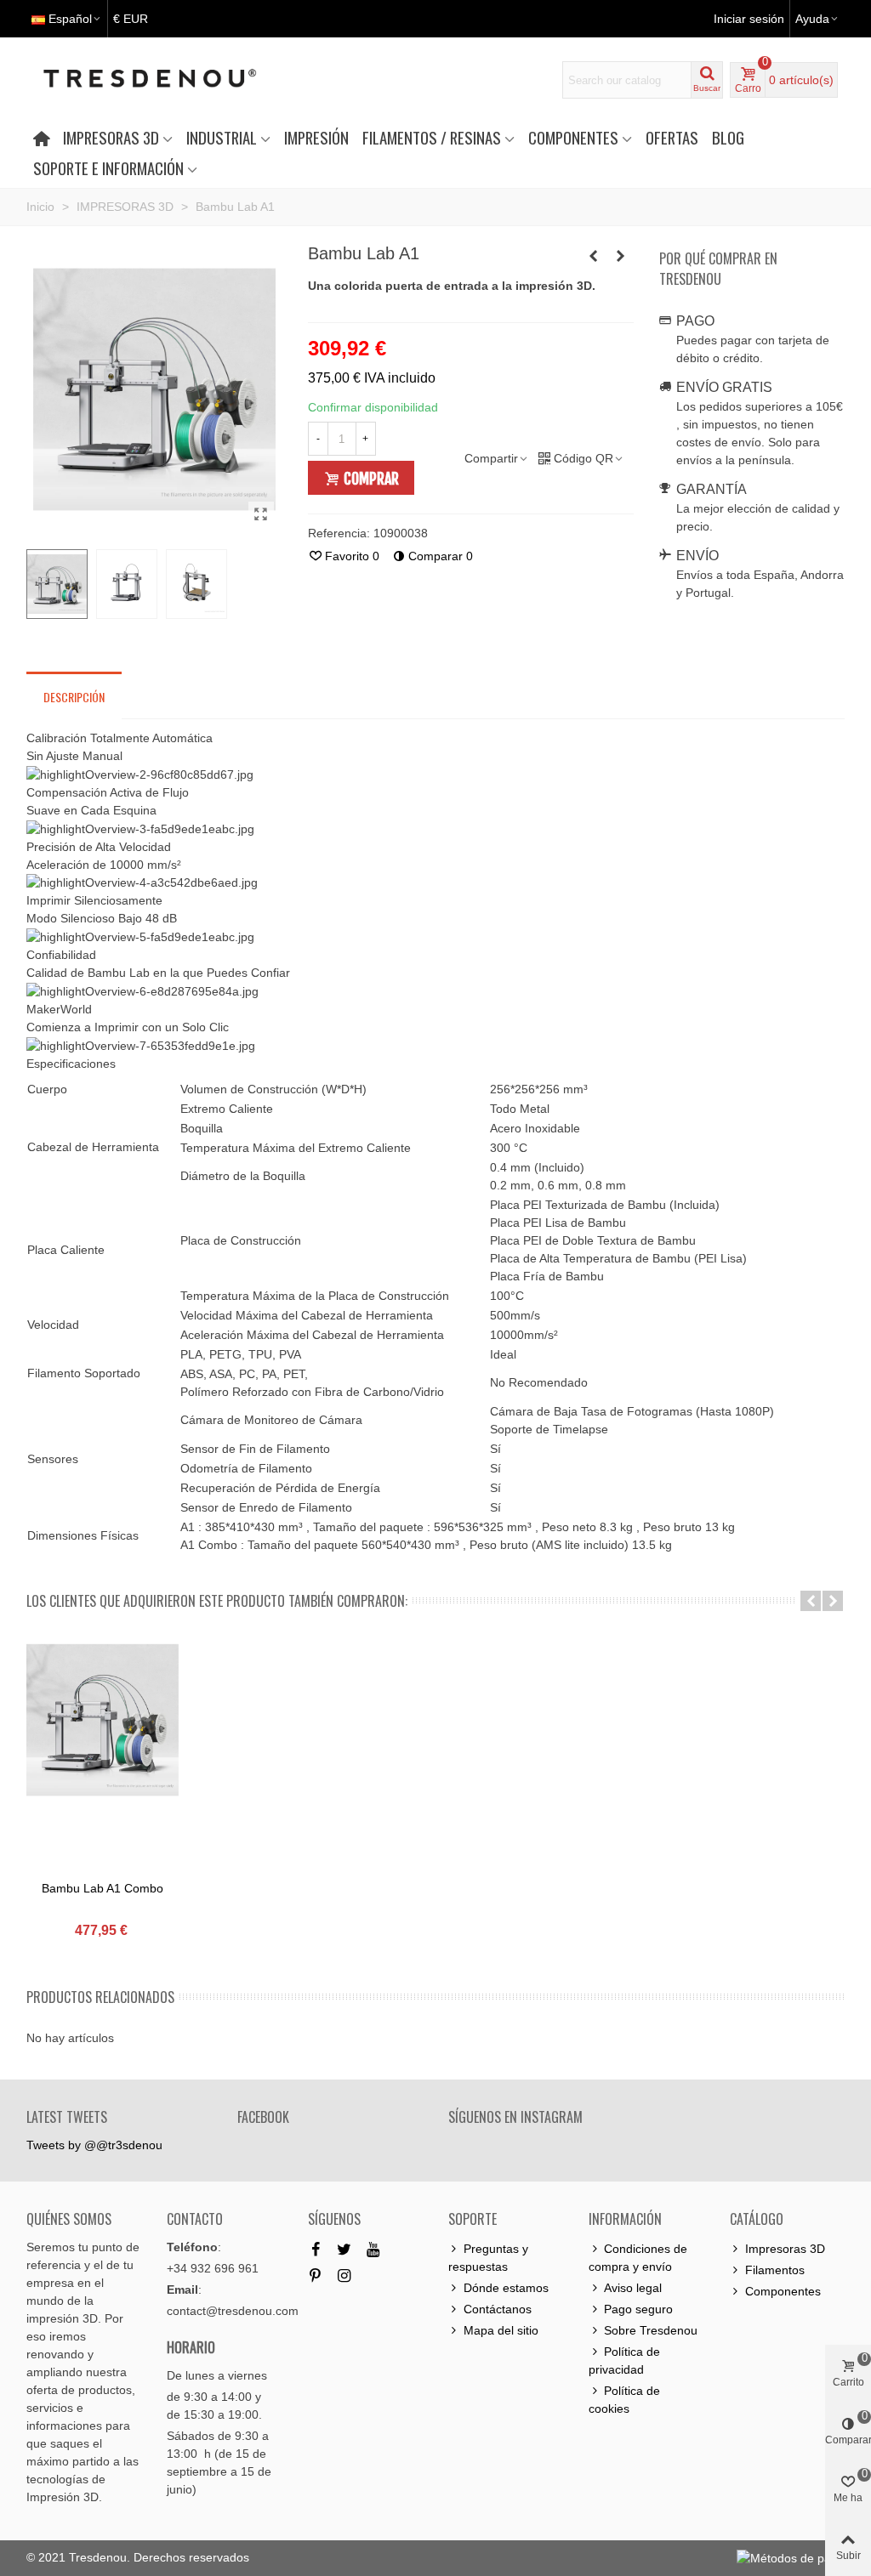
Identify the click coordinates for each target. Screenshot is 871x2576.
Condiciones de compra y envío (638, 2258)
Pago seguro (638, 2309)
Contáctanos (498, 2309)
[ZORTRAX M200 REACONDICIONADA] (621, 256)
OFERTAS (672, 137)
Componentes (783, 2291)
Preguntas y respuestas (488, 2258)
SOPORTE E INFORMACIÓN (108, 168)
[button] (811, 1601)
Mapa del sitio (501, 2330)
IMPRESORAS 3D (111, 137)
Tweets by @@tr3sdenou (94, 2145)
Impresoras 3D (785, 2249)
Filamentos (775, 2270)
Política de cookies (624, 2400)
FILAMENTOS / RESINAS (432, 137)
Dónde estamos (506, 2288)
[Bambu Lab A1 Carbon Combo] (261, 514)
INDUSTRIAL (222, 137)
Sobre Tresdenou (651, 2330)
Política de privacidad (624, 2360)
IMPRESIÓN (316, 137)
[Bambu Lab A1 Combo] (594, 256)
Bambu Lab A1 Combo (102, 1888)
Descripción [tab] (74, 697)
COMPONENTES (573, 137)
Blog (728, 137)
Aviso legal (633, 2288)
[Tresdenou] (170, 80)
